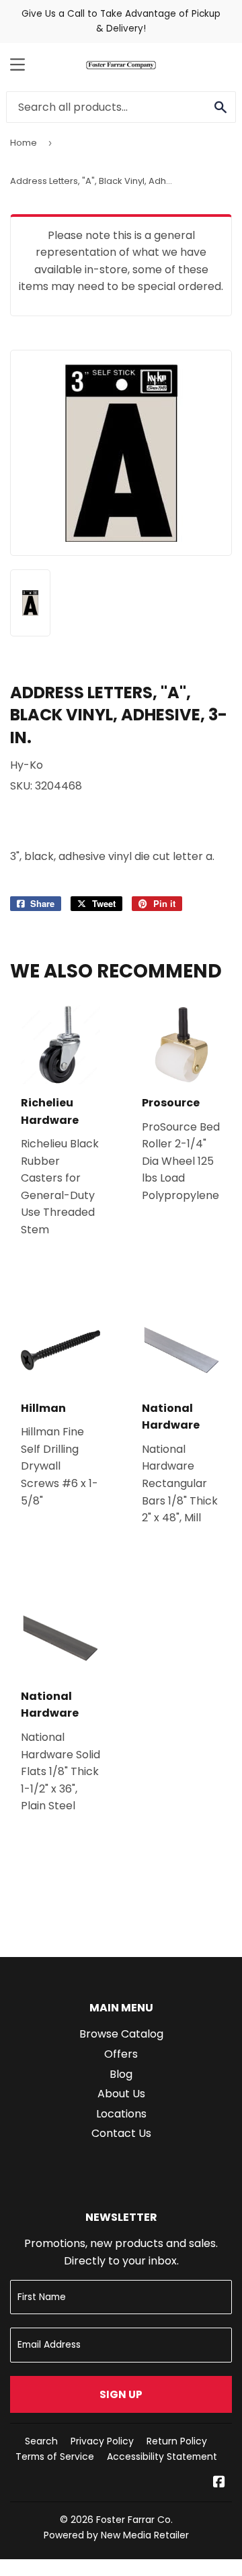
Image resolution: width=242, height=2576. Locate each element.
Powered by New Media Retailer (116, 2535)
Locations (121, 2114)
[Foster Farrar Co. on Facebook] (219, 2483)
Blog (121, 2074)
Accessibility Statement (162, 2456)
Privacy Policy (102, 2441)
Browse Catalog (121, 2034)
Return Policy (177, 2441)
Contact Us (121, 2133)
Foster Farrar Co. (134, 2520)
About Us (121, 2094)
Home (24, 143)
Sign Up (121, 2394)
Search (41, 2441)
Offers (121, 2054)
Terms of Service (55, 2456)
